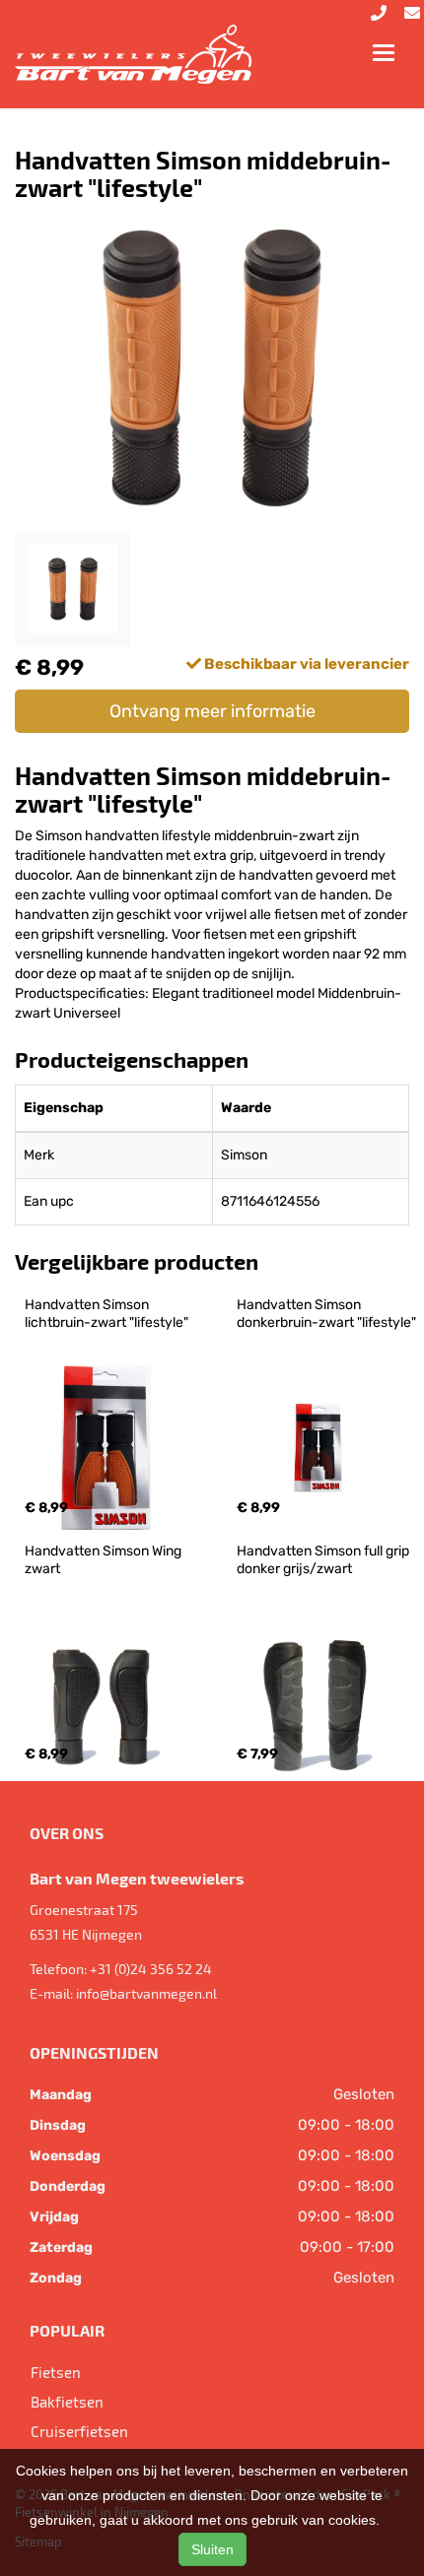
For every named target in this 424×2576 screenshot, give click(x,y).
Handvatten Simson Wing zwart (105, 1560)
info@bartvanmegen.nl (146, 1993)
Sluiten (212, 2549)
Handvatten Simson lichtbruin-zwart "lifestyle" (106, 1314)
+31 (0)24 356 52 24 (151, 1969)
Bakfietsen (67, 2402)
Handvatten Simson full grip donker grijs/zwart (324, 1560)
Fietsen (56, 2372)
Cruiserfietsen (79, 2431)
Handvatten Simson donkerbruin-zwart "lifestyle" (326, 1314)
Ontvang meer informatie (212, 711)
